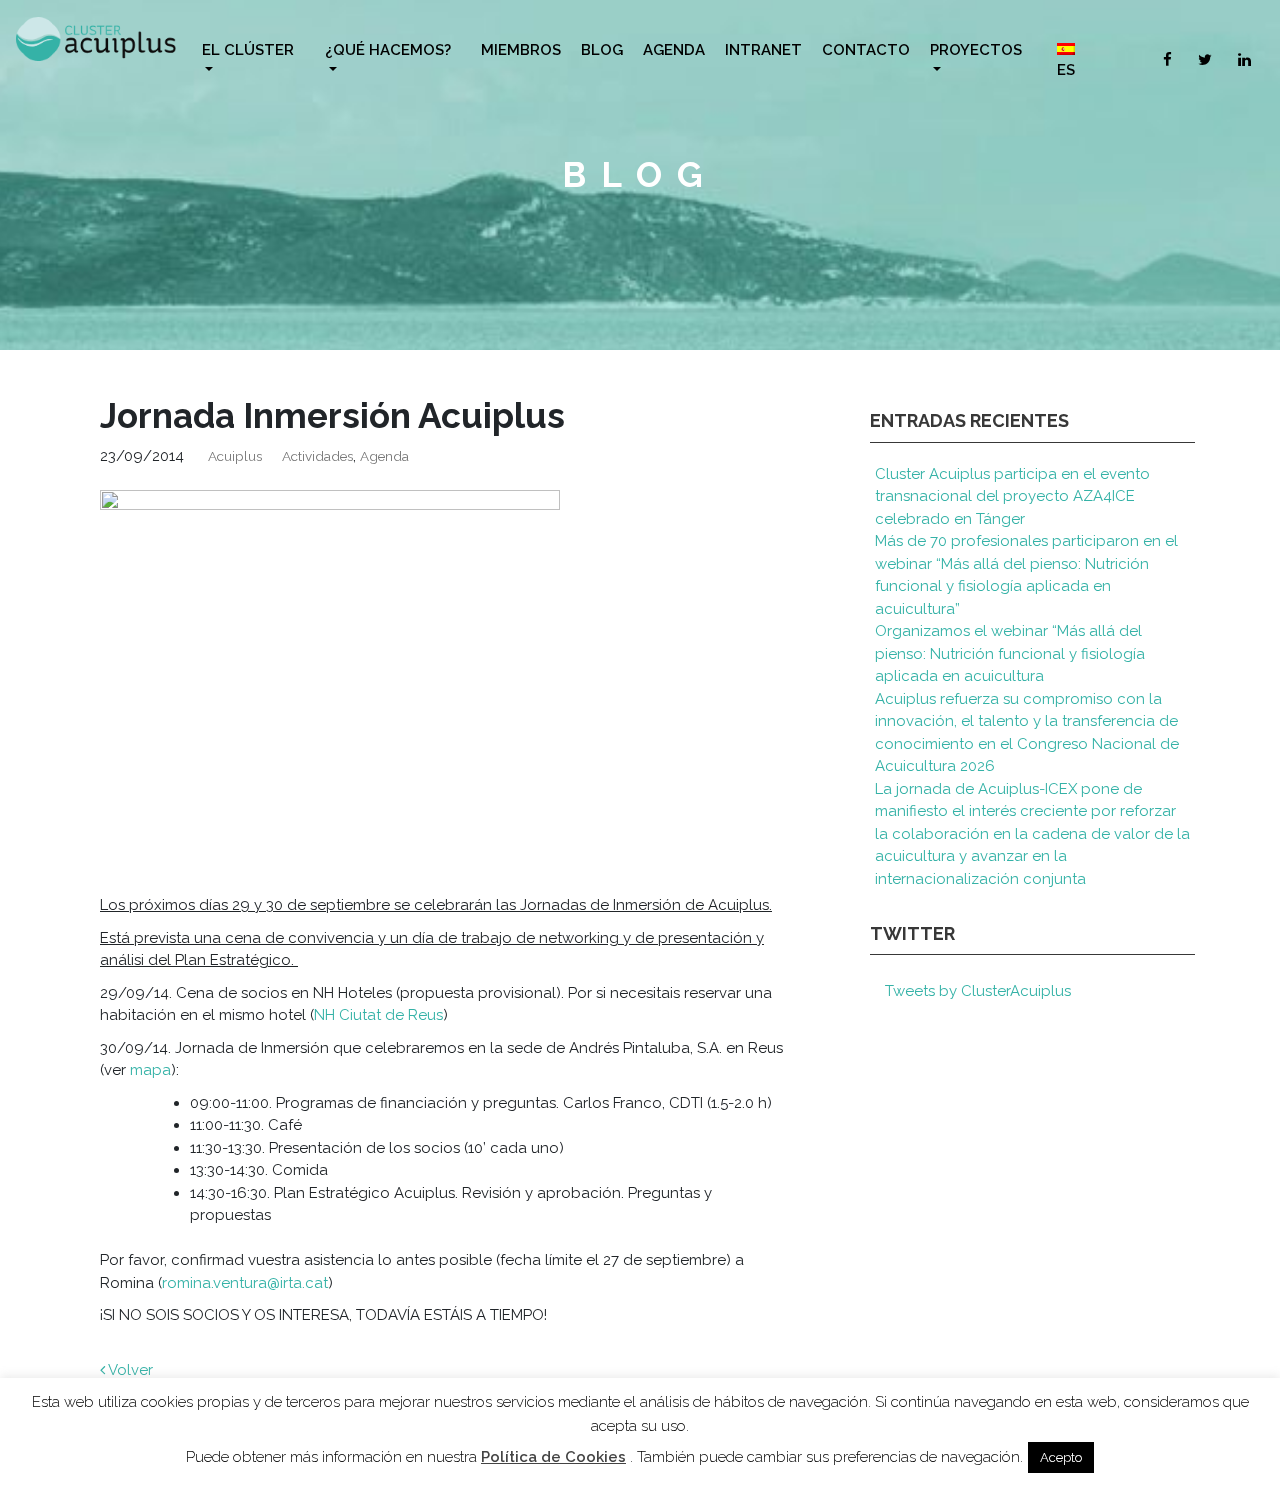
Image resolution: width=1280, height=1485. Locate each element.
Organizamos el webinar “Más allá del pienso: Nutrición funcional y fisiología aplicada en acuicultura (1010, 653)
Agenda (674, 50)
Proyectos (976, 50)
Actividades (317, 456)
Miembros (521, 50)
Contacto (866, 50)
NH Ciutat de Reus (378, 1015)
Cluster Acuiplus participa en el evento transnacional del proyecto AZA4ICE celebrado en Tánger (1012, 496)
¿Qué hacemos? (388, 50)
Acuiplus (235, 456)
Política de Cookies (553, 1457)
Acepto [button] (1061, 1457)
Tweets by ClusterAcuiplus (978, 991)
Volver (129, 1370)
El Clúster (248, 50)
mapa (150, 1070)
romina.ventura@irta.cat (245, 1283)
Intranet (763, 50)
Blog (602, 50)
